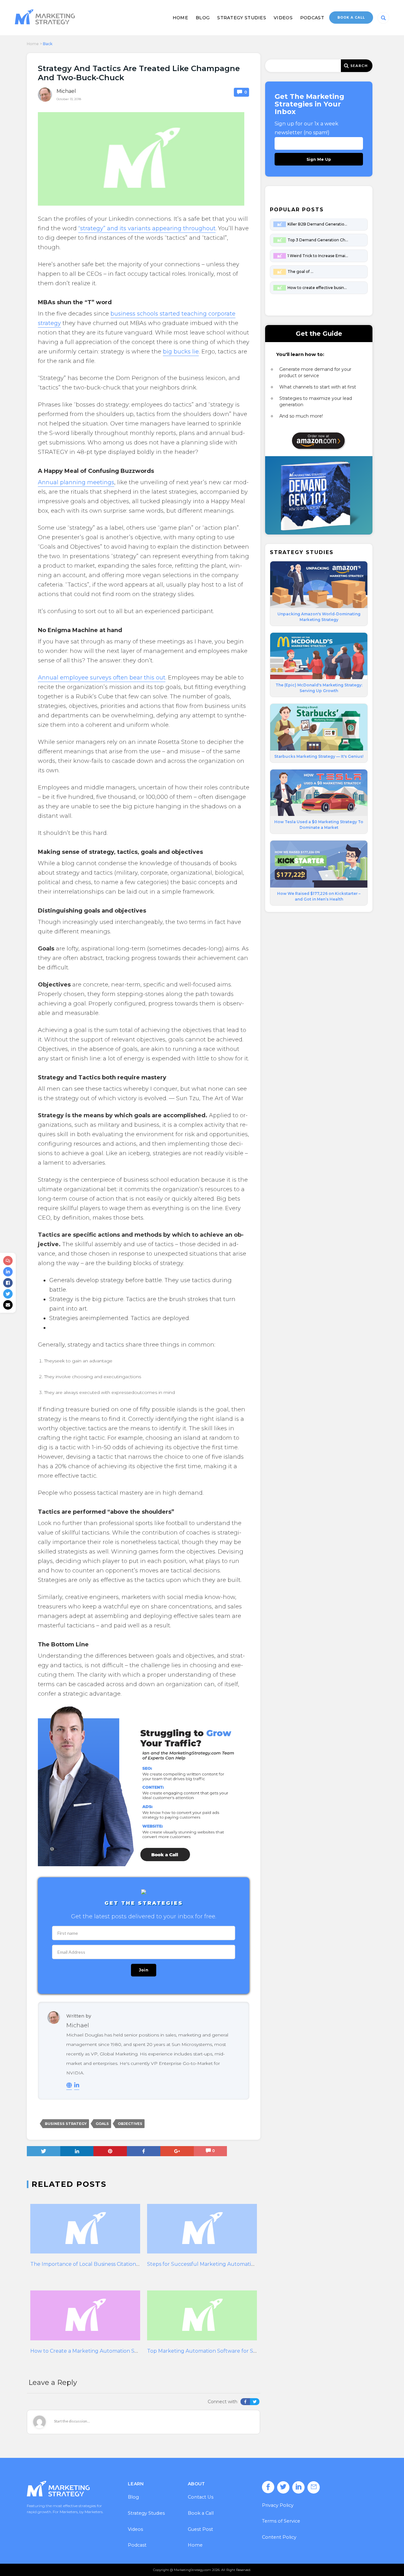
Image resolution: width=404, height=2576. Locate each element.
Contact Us (201, 2497)
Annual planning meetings (76, 482)
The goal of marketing (302, 271)
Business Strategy (66, 2124)
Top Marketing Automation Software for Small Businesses (220, 2351)
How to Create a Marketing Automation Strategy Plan (98, 2351)
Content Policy (279, 2537)
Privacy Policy (278, 2505)
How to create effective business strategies (318, 288)
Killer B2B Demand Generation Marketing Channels (318, 224)
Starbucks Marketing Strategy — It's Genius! (319, 756)
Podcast (312, 18)
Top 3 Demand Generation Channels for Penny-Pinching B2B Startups (318, 240)
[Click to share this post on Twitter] (8, 1294)
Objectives (130, 2124)
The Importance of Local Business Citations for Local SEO (102, 2264)
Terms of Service (281, 2521)
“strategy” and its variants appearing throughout (147, 228)
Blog (203, 18)
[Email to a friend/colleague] (8, 1305)
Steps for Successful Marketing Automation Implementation (224, 2264)
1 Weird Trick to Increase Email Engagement (318, 256)
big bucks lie (181, 352)
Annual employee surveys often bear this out (102, 678)
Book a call (351, 18)
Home (180, 18)
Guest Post (200, 2529)
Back (48, 44)
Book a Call (201, 2513)
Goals (102, 2124)
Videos (283, 18)
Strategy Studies (242, 18)
